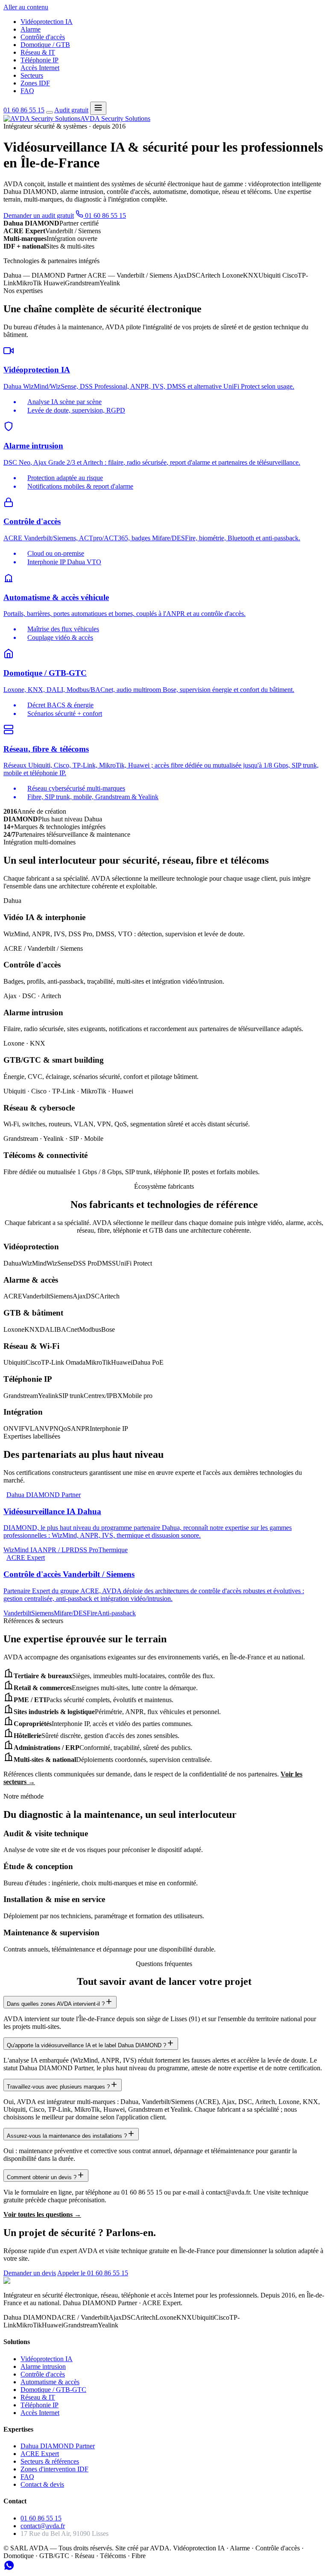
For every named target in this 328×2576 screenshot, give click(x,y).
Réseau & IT (38, 52)
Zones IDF (35, 83)
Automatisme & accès (50, 2382)
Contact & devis (42, 2484)
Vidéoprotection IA (47, 22)
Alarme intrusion (43, 2366)
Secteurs (32, 75)
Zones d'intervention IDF (54, 2469)
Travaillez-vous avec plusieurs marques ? (58, 2087)
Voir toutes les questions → (42, 2214)
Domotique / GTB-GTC (53, 2390)
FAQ (27, 91)
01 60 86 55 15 (24, 110)
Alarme (31, 29)
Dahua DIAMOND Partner (58, 2446)
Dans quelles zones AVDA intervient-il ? (56, 2004)
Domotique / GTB (45, 45)
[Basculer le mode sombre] (50, 112)
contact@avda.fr (43, 2526)
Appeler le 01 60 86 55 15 (93, 2273)
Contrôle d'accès (43, 37)
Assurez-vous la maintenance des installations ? (67, 2136)
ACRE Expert (40, 2454)
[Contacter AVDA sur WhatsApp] (9, 2569)
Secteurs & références (50, 2461)
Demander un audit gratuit (39, 215)
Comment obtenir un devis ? (42, 2177)
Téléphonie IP (40, 60)
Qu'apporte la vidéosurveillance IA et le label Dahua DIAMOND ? (86, 2045)
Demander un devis (30, 2273)
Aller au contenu (26, 7)
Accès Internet (40, 68)
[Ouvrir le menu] (98, 108)
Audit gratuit (71, 110)
